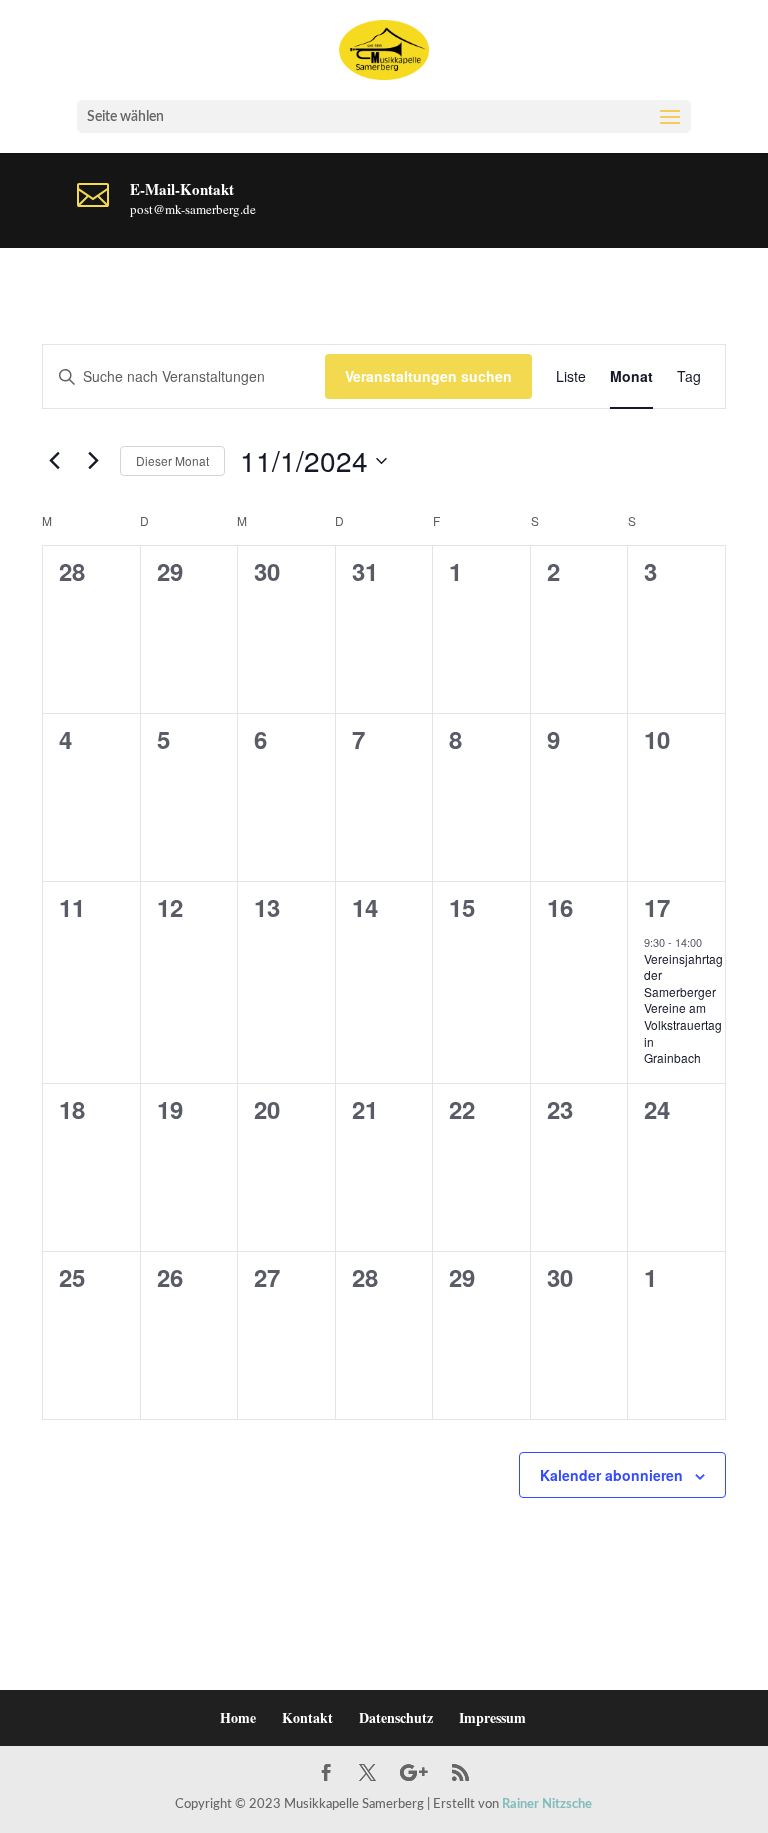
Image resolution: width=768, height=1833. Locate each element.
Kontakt (307, 1717)
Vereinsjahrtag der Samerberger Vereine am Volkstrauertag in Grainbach (683, 1008)
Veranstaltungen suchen (428, 376)
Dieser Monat (172, 460)
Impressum (492, 1717)
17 (657, 907)
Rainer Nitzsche (547, 1804)
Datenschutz (396, 1717)
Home (238, 1717)
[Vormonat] (54, 461)
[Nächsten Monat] (93, 461)
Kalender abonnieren (611, 1475)
